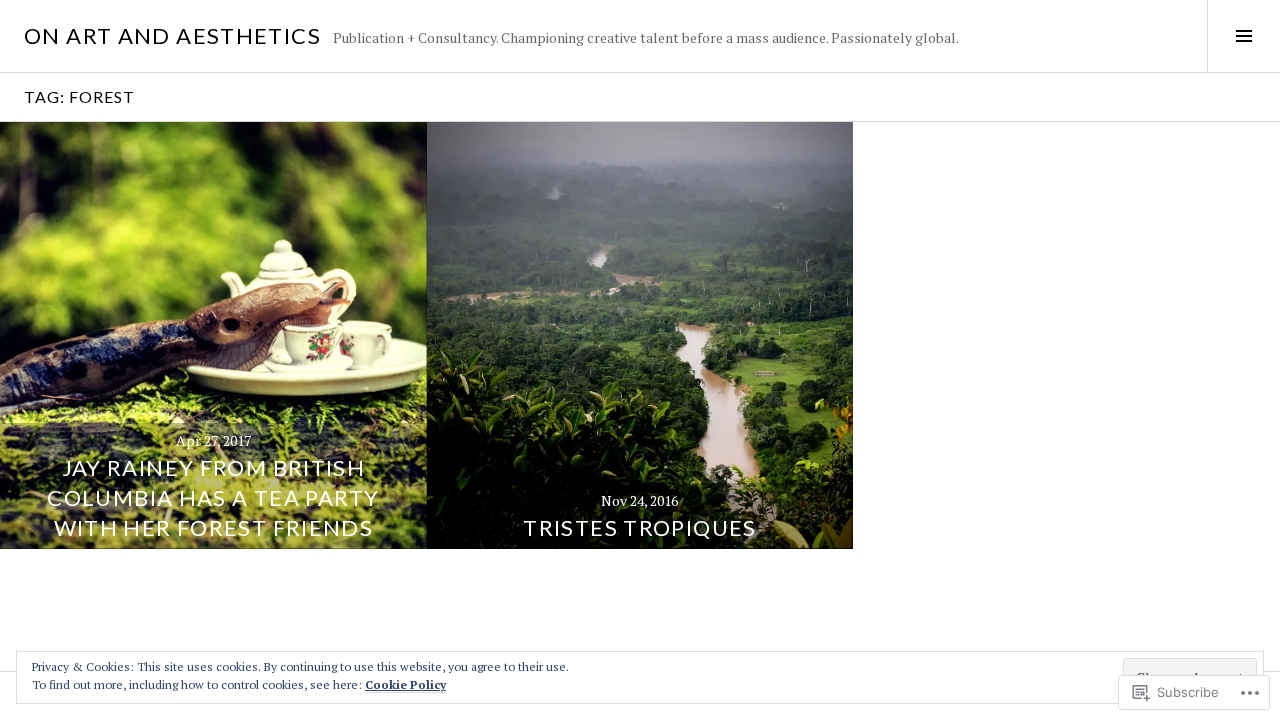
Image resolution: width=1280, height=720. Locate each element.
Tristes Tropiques (639, 527)
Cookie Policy (405, 684)
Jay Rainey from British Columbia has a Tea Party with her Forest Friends (213, 497)
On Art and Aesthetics (172, 35)
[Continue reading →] (213, 335)
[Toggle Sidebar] (1243, 36)
